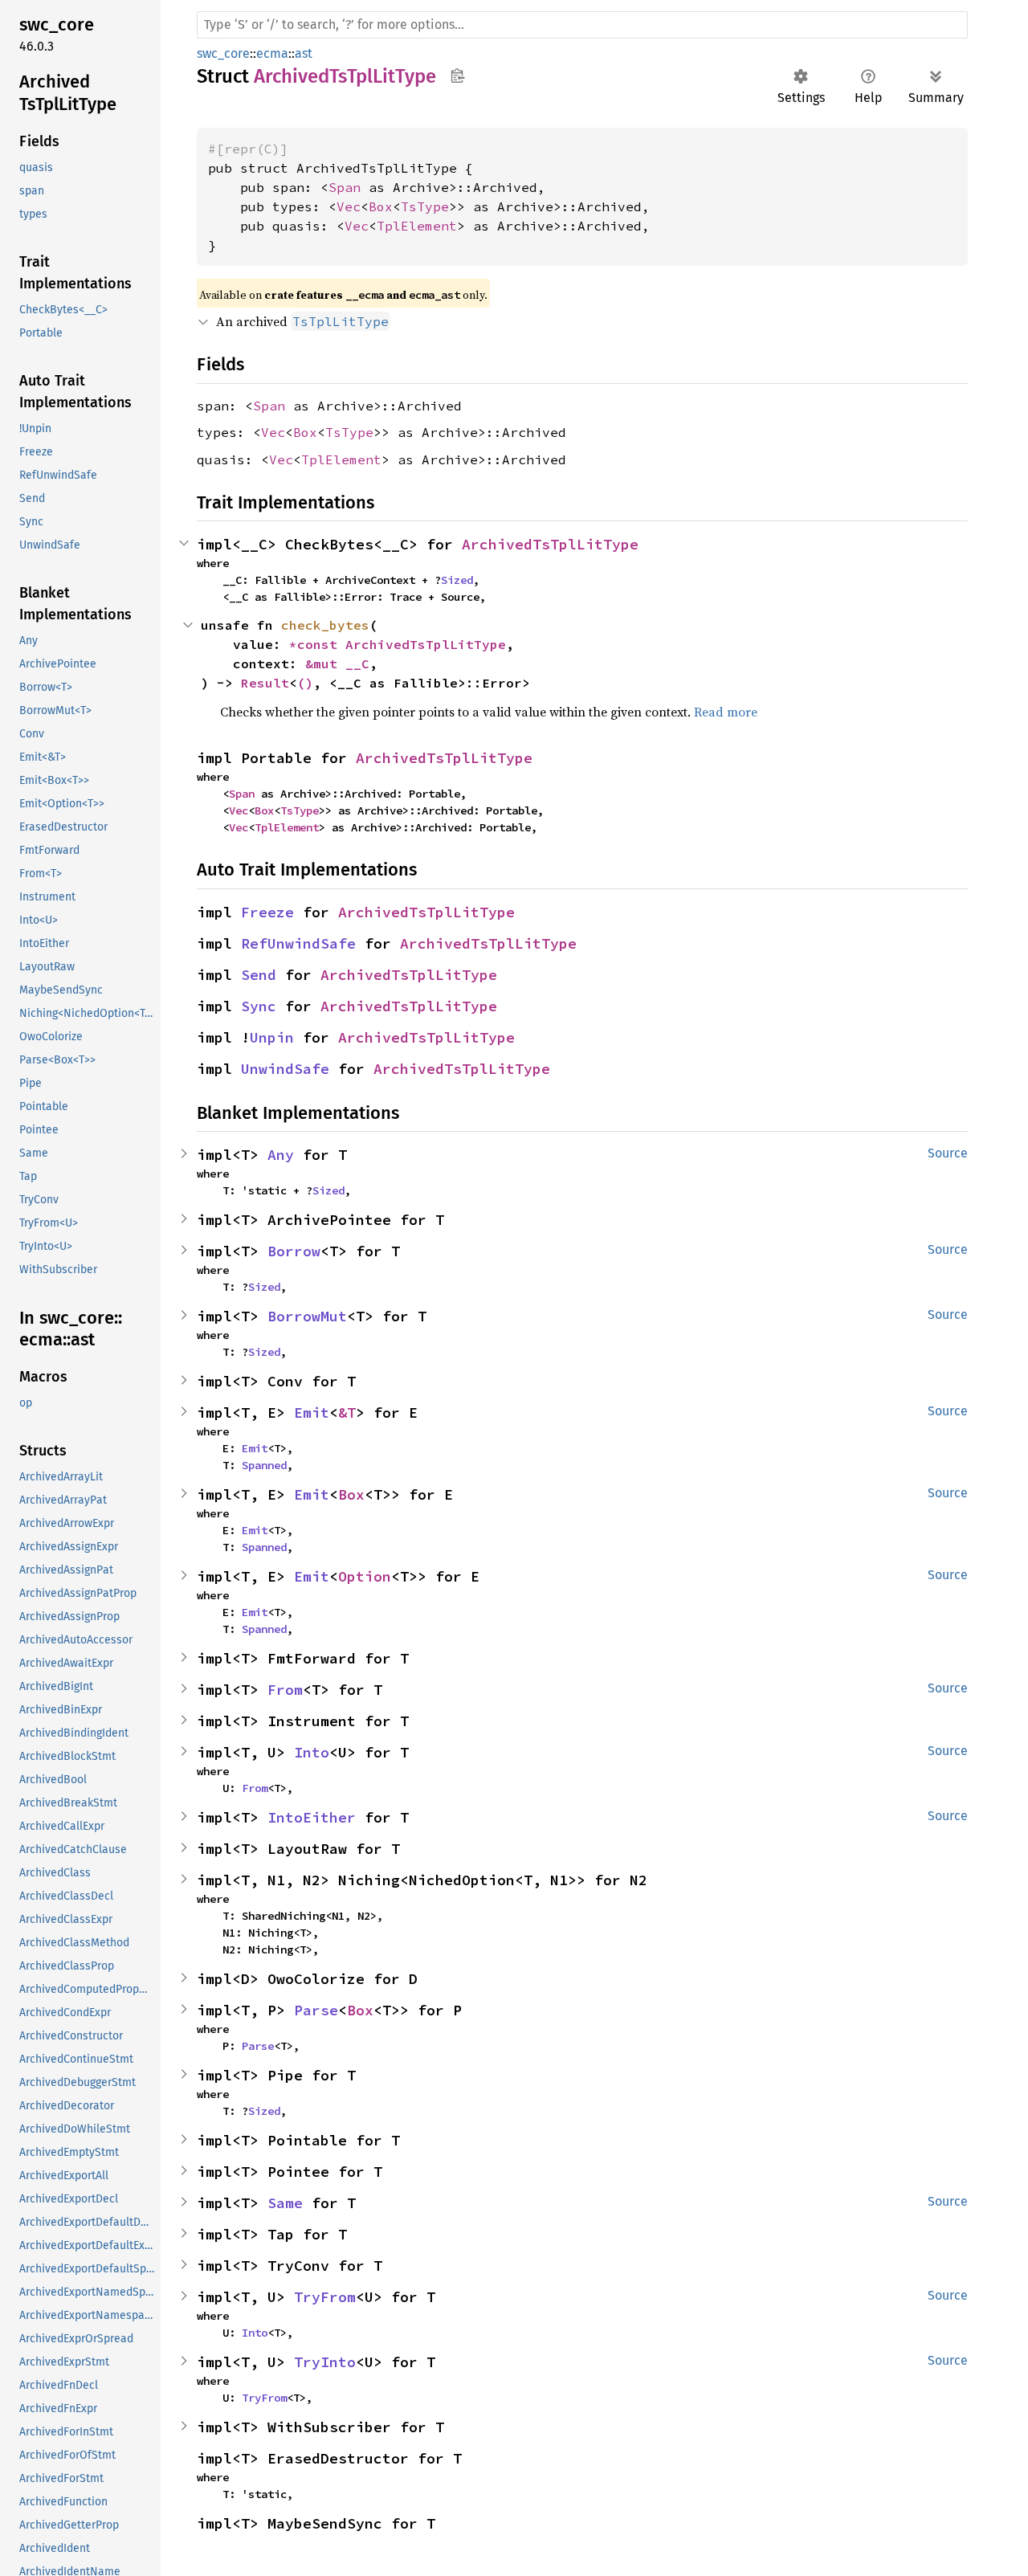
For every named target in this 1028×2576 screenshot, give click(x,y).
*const (317, 644)
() (305, 683)
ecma (272, 53)
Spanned (264, 1465)
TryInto (325, 2362)
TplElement (417, 226)
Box (381, 206)
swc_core (223, 53)
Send (259, 975)
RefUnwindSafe (298, 943)
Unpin (272, 1037)
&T (347, 1413)
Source (948, 1153)
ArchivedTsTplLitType (550, 544)
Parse (316, 2010)
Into (312, 1752)
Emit (312, 1413)
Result (265, 683)
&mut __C (337, 663)
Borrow (294, 1251)
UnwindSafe (285, 1069)
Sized (457, 580)
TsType (425, 206)
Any (281, 1155)
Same (285, 2203)
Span (345, 187)
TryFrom (325, 2297)
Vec (349, 206)
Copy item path (457, 76)
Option (365, 1576)
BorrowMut (307, 1316)
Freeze (267, 912)
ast (304, 53)
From (285, 1690)
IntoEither (312, 1817)
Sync (259, 1006)
